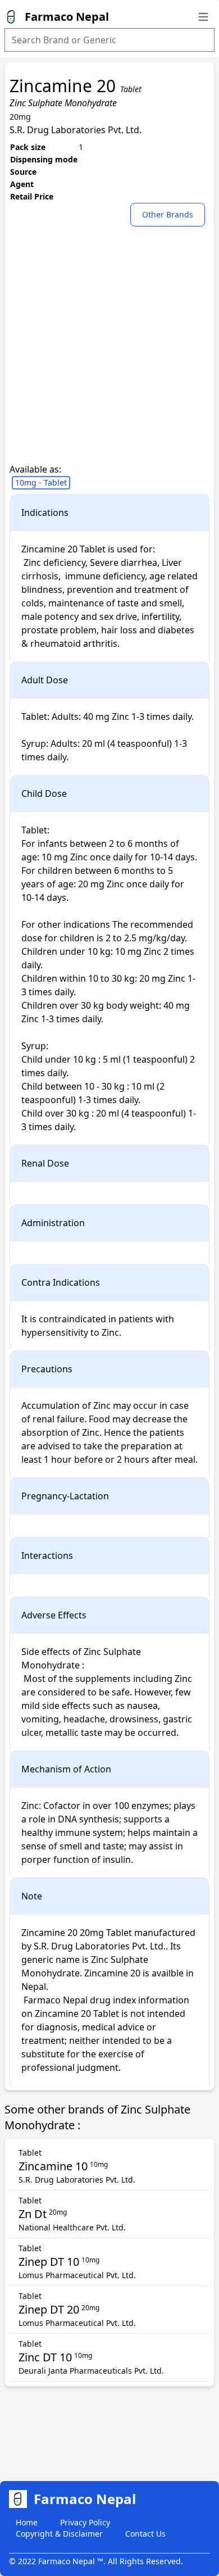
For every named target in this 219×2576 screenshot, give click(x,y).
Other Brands (168, 214)
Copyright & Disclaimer (59, 2534)
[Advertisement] (109, 353)
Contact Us (145, 2534)
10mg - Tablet (41, 482)
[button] (170, 214)
